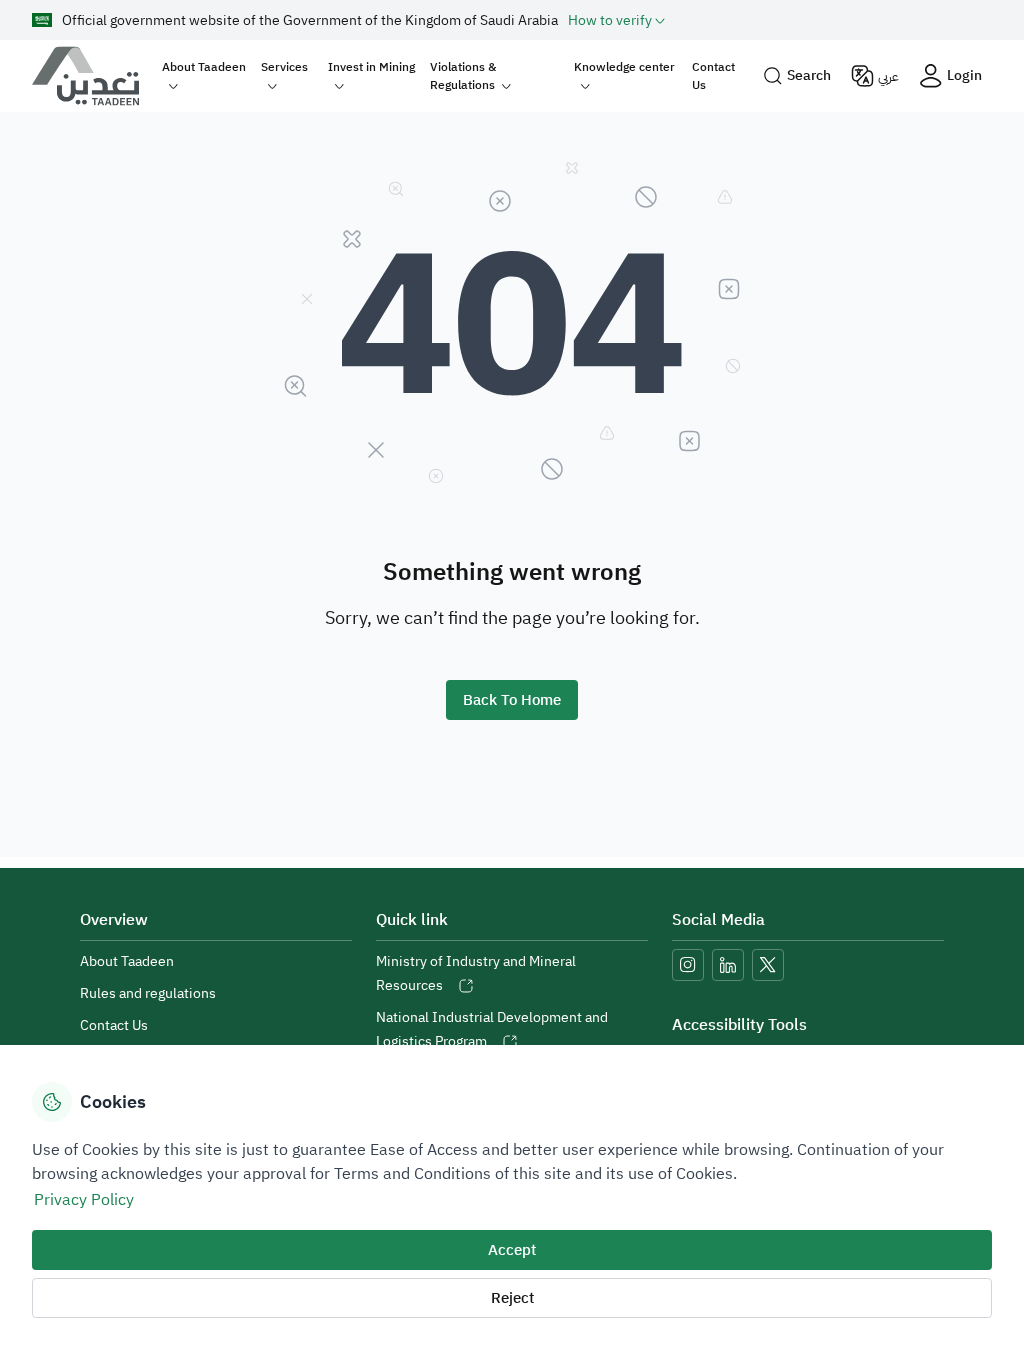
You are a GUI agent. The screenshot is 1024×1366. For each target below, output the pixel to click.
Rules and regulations (148, 993)
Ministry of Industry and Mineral (476, 973)
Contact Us (713, 76)
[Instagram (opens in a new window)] (688, 965)
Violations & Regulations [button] (463, 76)
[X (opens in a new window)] (768, 965)
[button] (616, 20)
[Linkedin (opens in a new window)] (728, 965)
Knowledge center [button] (624, 67)
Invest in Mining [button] (371, 67)
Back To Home (512, 699)
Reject (512, 1297)
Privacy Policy (84, 1200)
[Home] (94, 76)
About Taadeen (127, 961)
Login (964, 75)
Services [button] (284, 67)
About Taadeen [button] (204, 67)
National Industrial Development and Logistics (492, 1029)
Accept (512, 1249)
